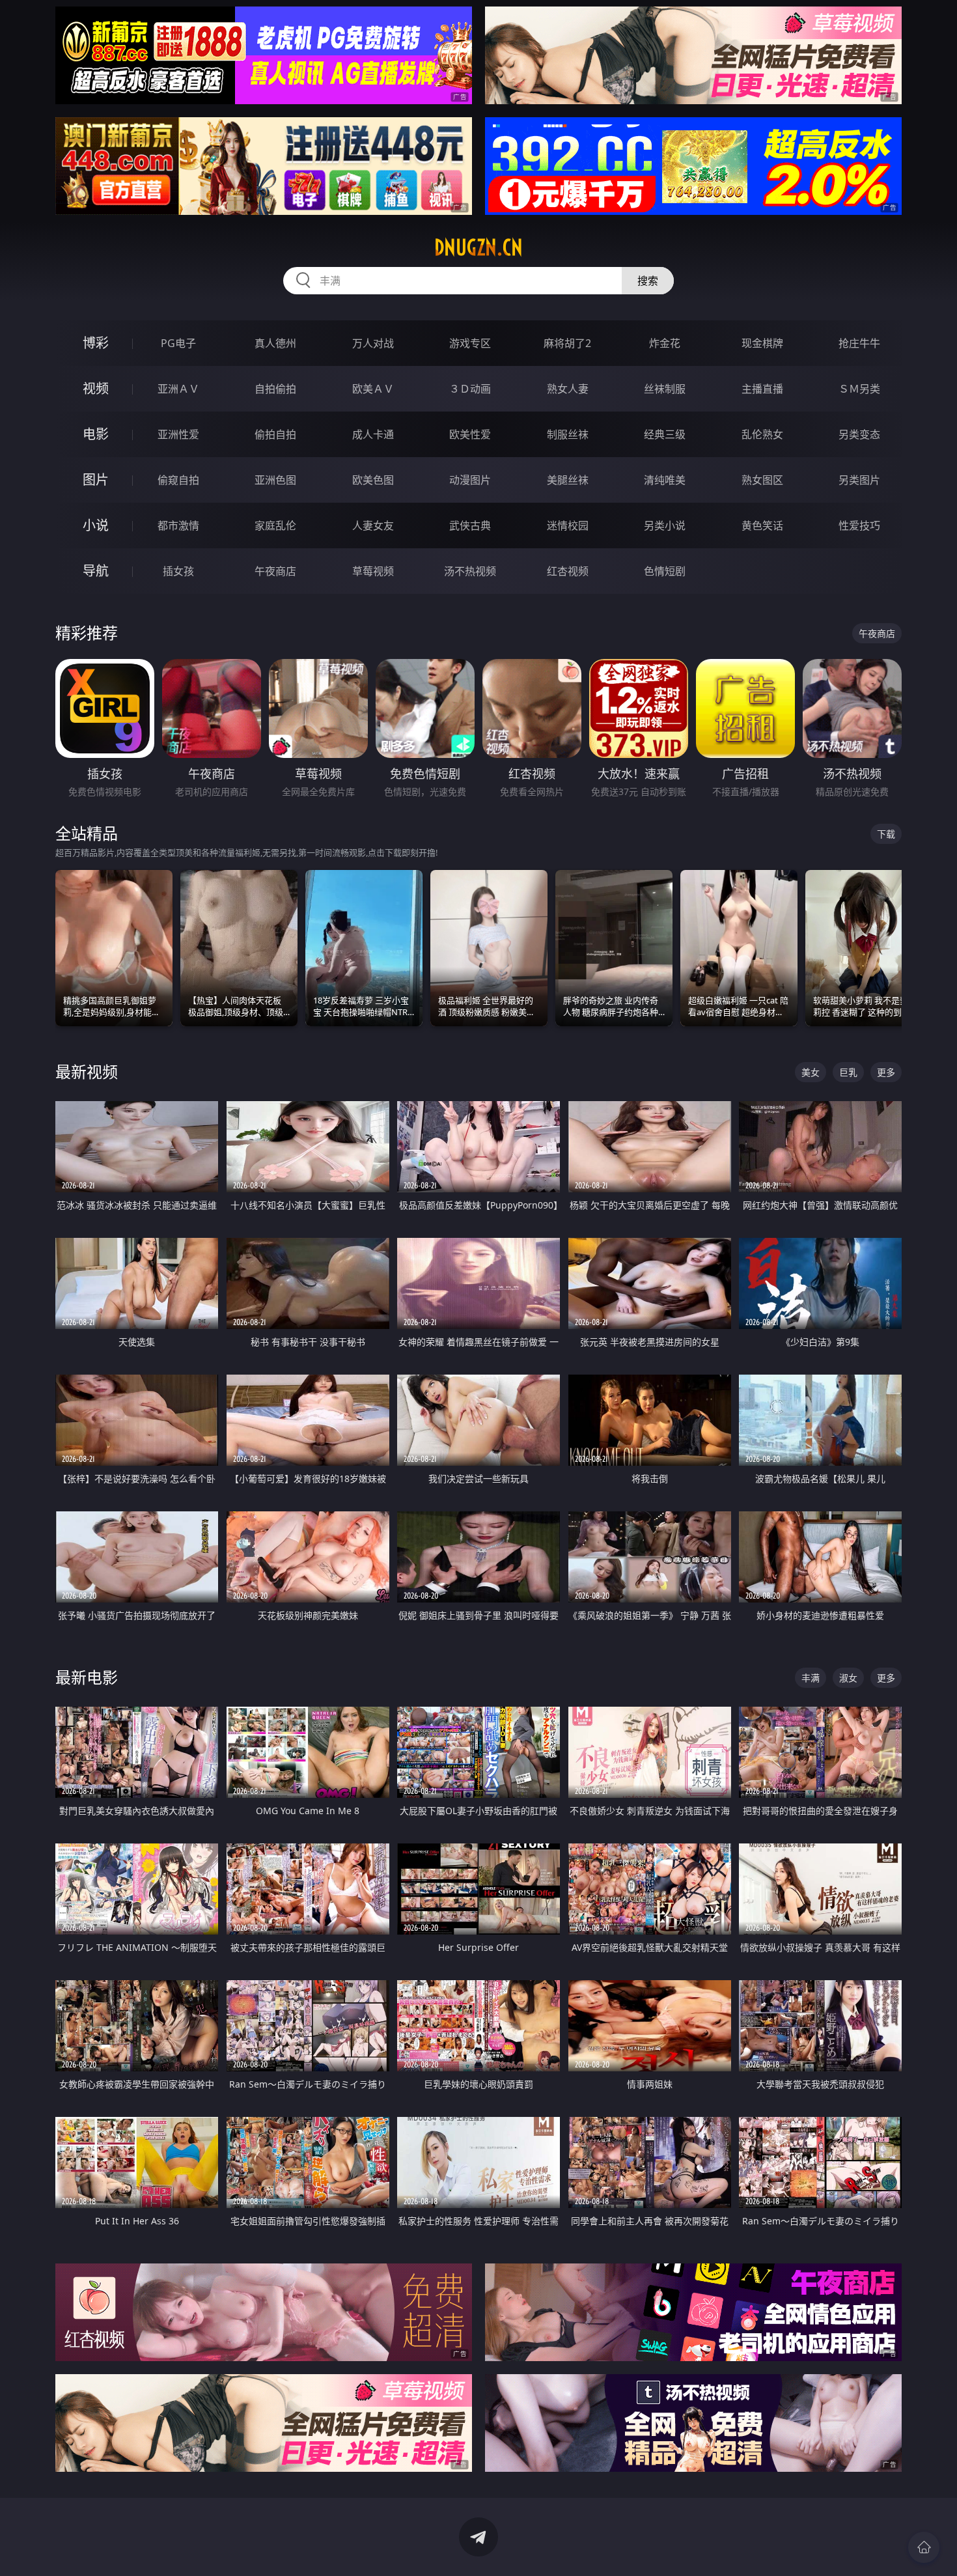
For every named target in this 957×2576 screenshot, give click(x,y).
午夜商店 (275, 571)
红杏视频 (568, 571)
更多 (886, 1072)
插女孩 (178, 571)
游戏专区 (470, 343)
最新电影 (87, 1677)
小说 (96, 525)
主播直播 (762, 389)
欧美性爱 (470, 434)
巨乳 (848, 1072)
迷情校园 (568, 525)
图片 (96, 480)
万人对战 (373, 343)
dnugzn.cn (478, 247)
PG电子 (178, 343)
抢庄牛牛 (859, 343)
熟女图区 (762, 480)
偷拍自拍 (275, 434)
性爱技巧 (859, 525)
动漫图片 (470, 480)
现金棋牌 (762, 343)
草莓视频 (373, 571)
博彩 (96, 343)
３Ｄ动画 (470, 389)
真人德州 (275, 343)
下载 (886, 834)
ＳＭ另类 (859, 389)
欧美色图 (373, 480)
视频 (96, 388)
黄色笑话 (762, 525)
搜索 (648, 281)
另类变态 (859, 434)
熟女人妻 (568, 389)
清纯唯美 (665, 480)
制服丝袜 (568, 434)
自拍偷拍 (275, 389)
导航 (96, 571)
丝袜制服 (665, 389)
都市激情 (178, 525)
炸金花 (665, 343)
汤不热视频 (470, 571)
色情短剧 (665, 571)
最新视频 (87, 1071)
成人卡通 (373, 434)
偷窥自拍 (178, 480)
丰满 (811, 1678)
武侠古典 (470, 525)
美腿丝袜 (568, 480)
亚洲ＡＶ (178, 389)
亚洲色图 (275, 480)
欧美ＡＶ (373, 389)
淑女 (848, 1678)
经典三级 (665, 434)
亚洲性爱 (178, 434)
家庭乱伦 (275, 525)
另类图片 (859, 480)
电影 (96, 434)
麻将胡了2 (567, 343)
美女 (811, 1072)
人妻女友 (373, 525)
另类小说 (665, 525)
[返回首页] (924, 2547)
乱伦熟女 (762, 434)
